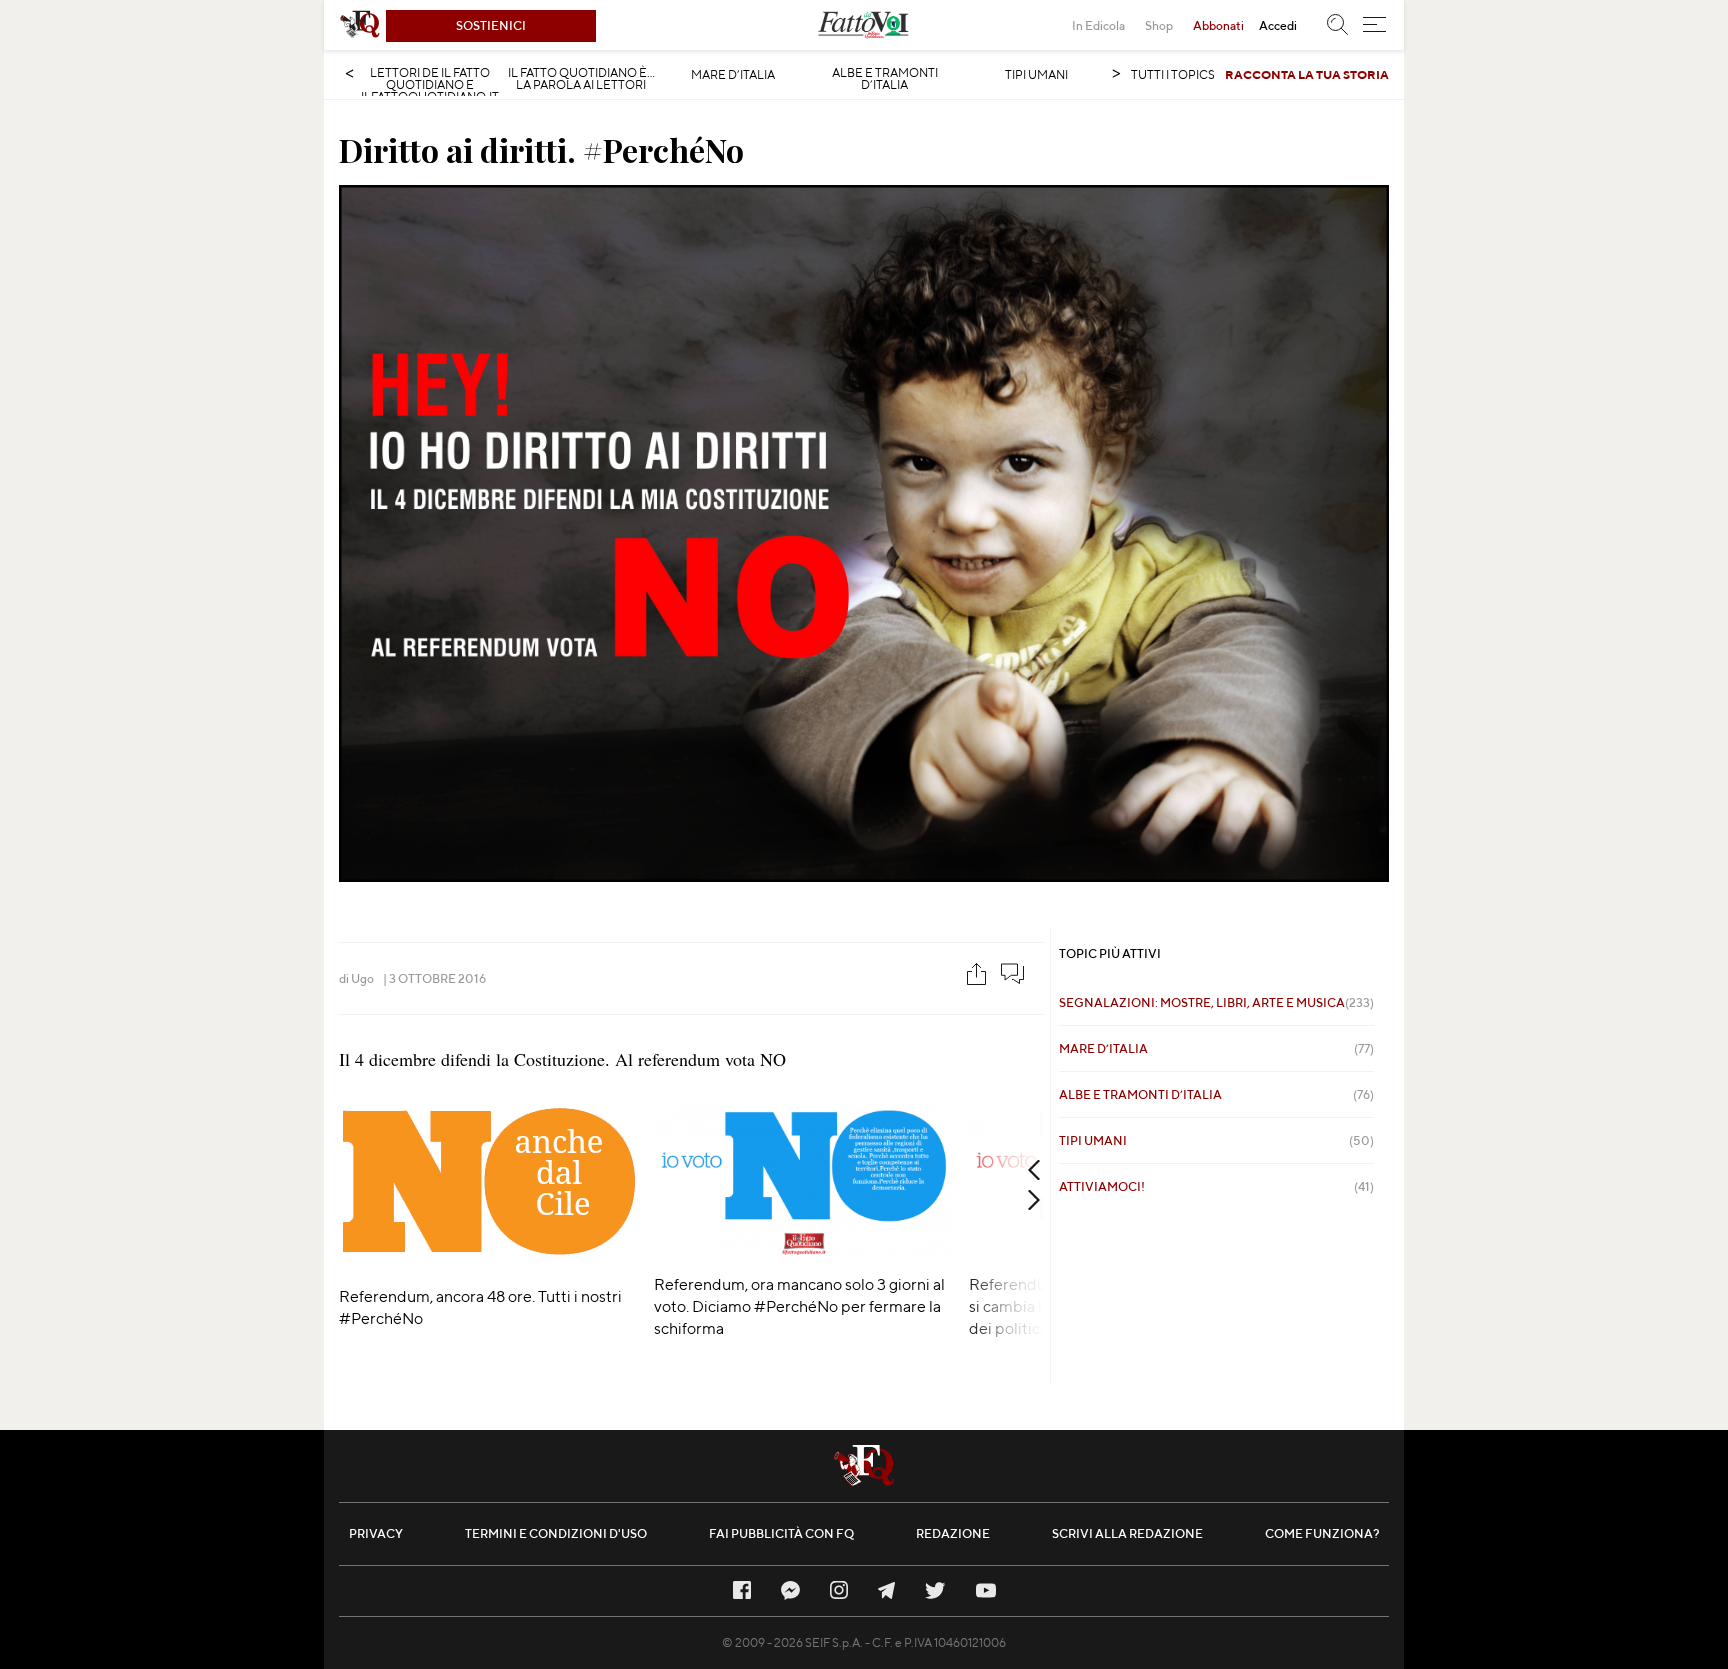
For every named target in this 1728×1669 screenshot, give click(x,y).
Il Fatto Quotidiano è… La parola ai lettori (581, 79)
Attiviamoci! (1216, 1186)
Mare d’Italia (733, 75)
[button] (1374, 25)
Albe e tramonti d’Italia (885, 79)
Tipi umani (1036, 75)
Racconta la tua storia (1307, 74)
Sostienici (491, 25)
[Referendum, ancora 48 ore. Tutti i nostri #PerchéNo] (489, 1266)
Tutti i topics (1173, 74)
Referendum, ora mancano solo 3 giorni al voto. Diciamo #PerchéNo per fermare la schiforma (799, 1306)
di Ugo (356, 978)
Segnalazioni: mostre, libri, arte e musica (1216, 1002)
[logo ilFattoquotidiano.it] (360, 25)
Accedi (1278, 25)
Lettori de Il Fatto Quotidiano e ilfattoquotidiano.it (430, 85)
